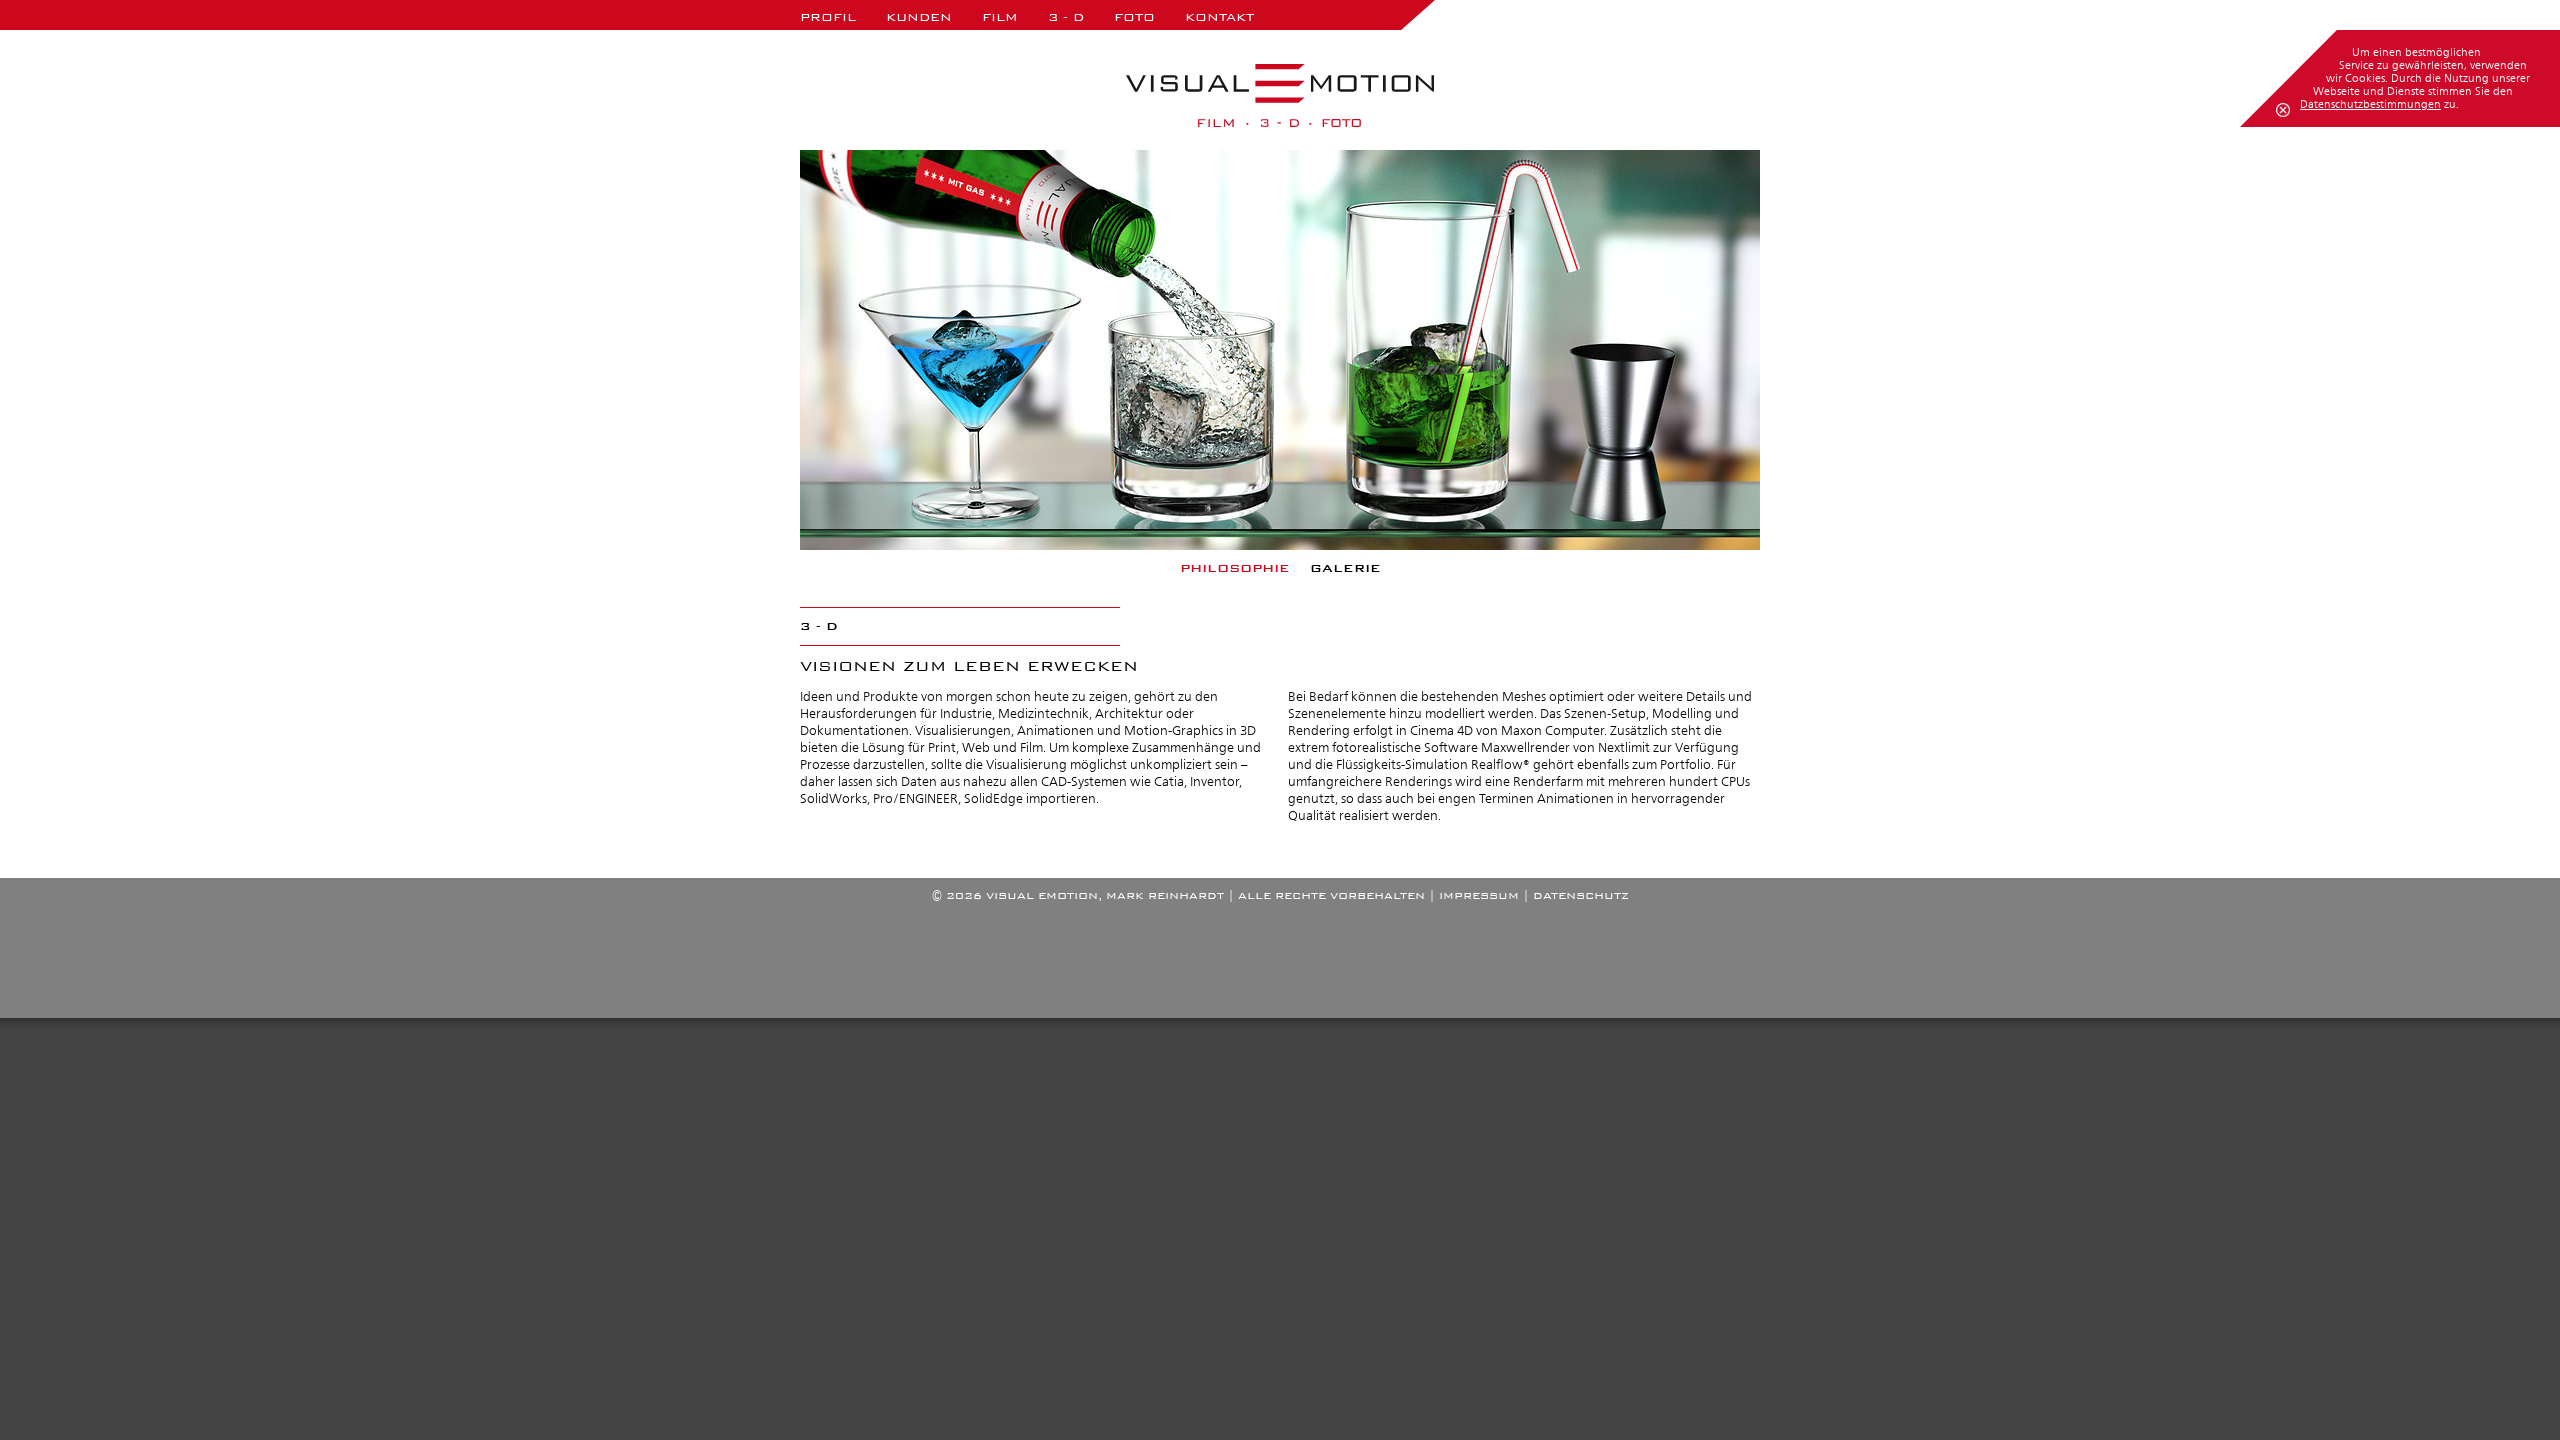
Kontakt (1219, 17)
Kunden (919, 17)
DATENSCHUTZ (1581, 895)
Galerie (1345, 568)
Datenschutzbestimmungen (2370, 104)
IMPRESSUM (1479, 895)
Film (1000, 17)
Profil (828, 17)
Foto (1134, 17)
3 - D (1066, 17)
